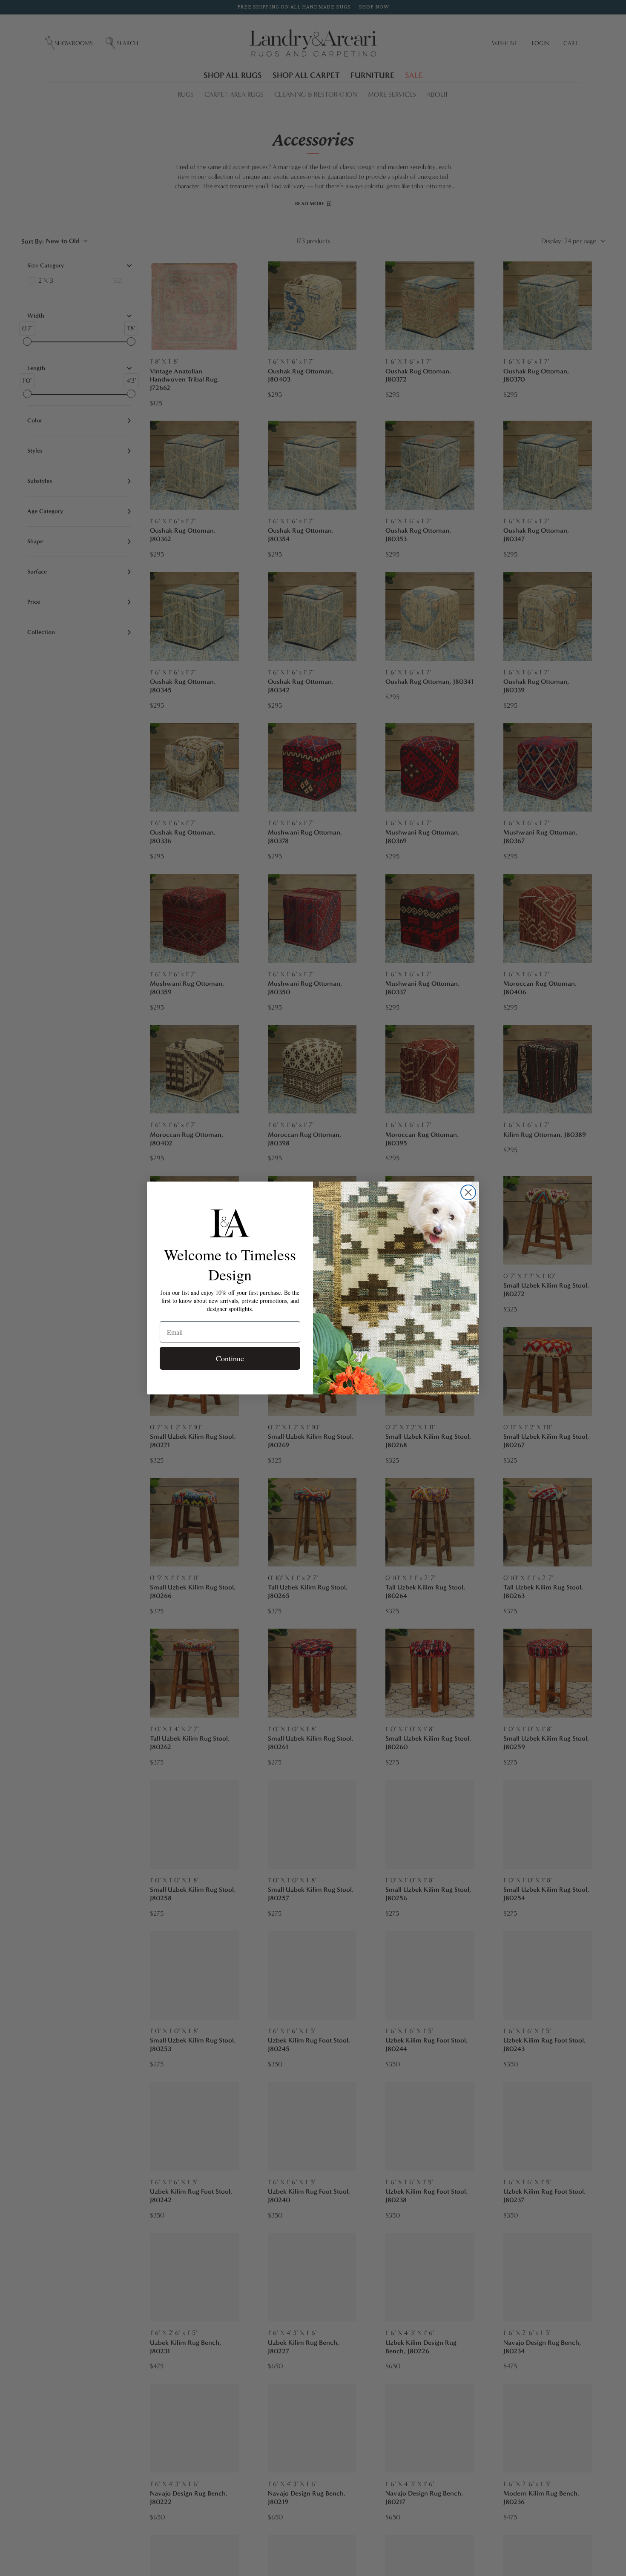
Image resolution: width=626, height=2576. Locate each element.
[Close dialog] (468, 1192)
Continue (230, 1358)
